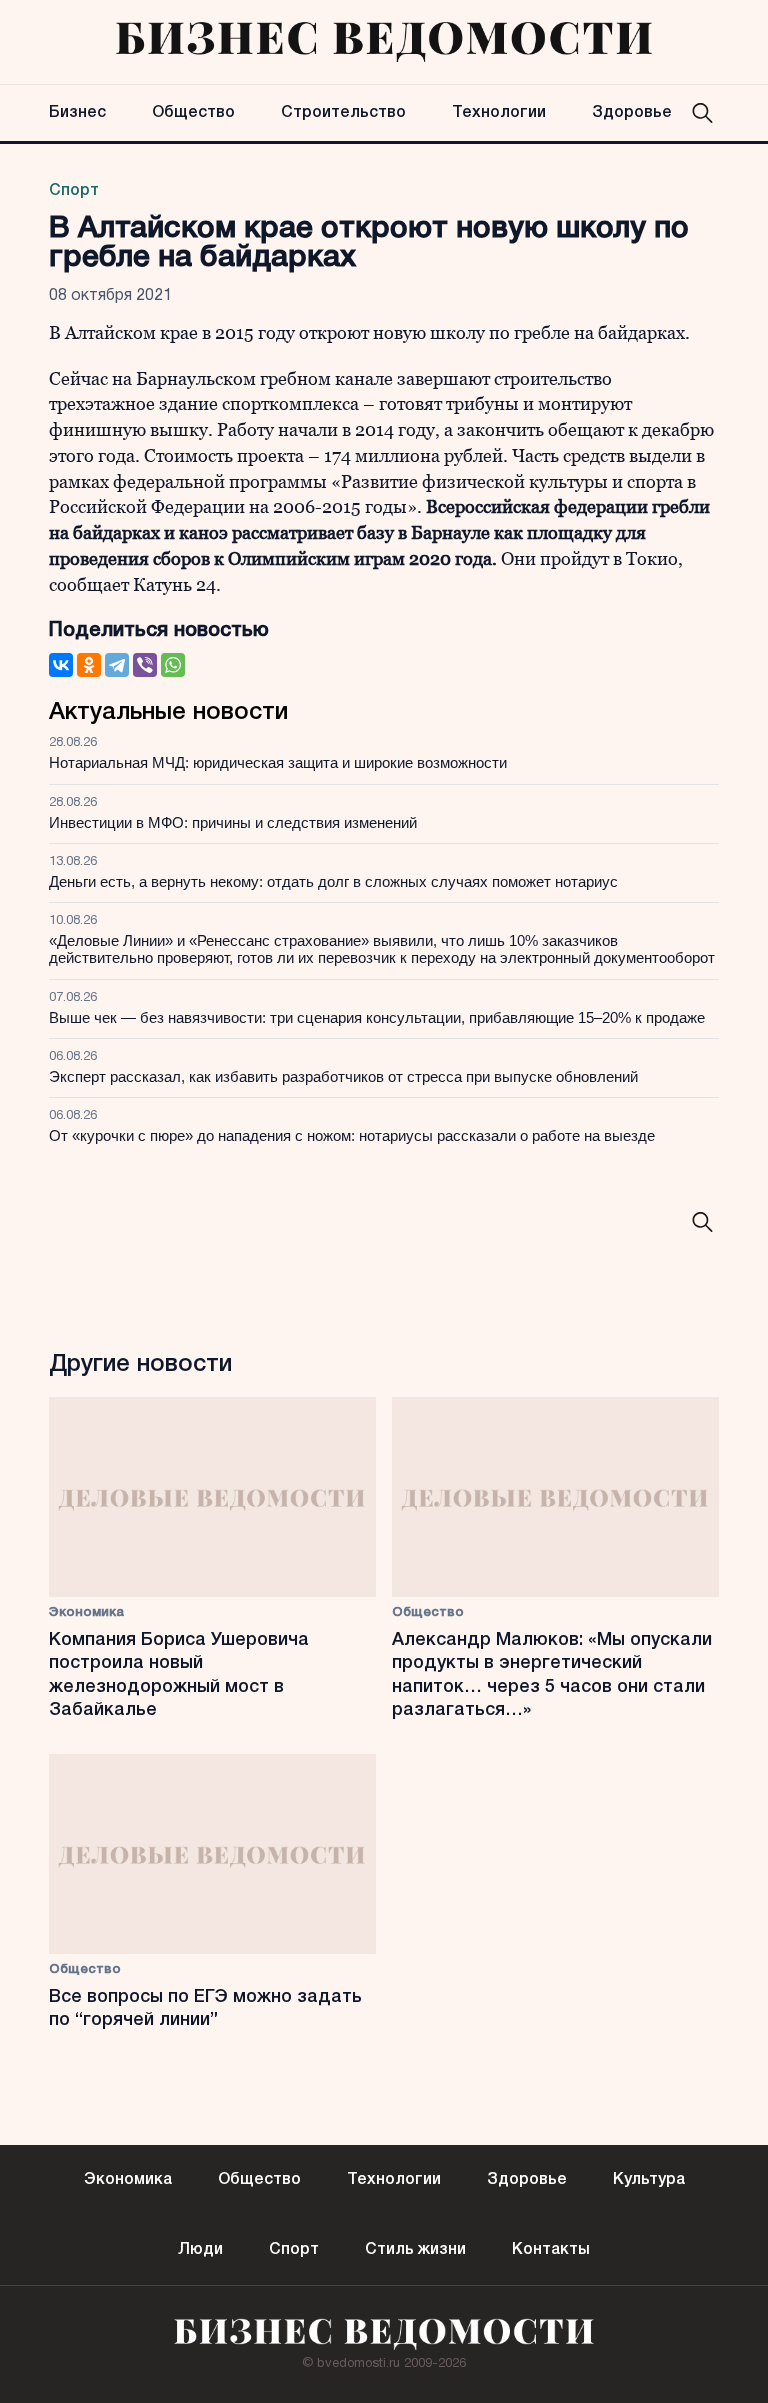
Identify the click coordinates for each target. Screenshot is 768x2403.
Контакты (551, 2250)
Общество (193, 113)
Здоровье (632, 113)
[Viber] (145, 665)
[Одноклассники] (89, 665)
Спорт (74, 191)
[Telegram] (117, 665)
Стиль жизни (415, 2250)
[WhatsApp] (173, 665)
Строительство (343, 113)
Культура (649, 2180)
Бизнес (77, 113)
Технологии (499, 113)
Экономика (86, 1612)
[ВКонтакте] (61, 665)
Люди (200, 2250)
